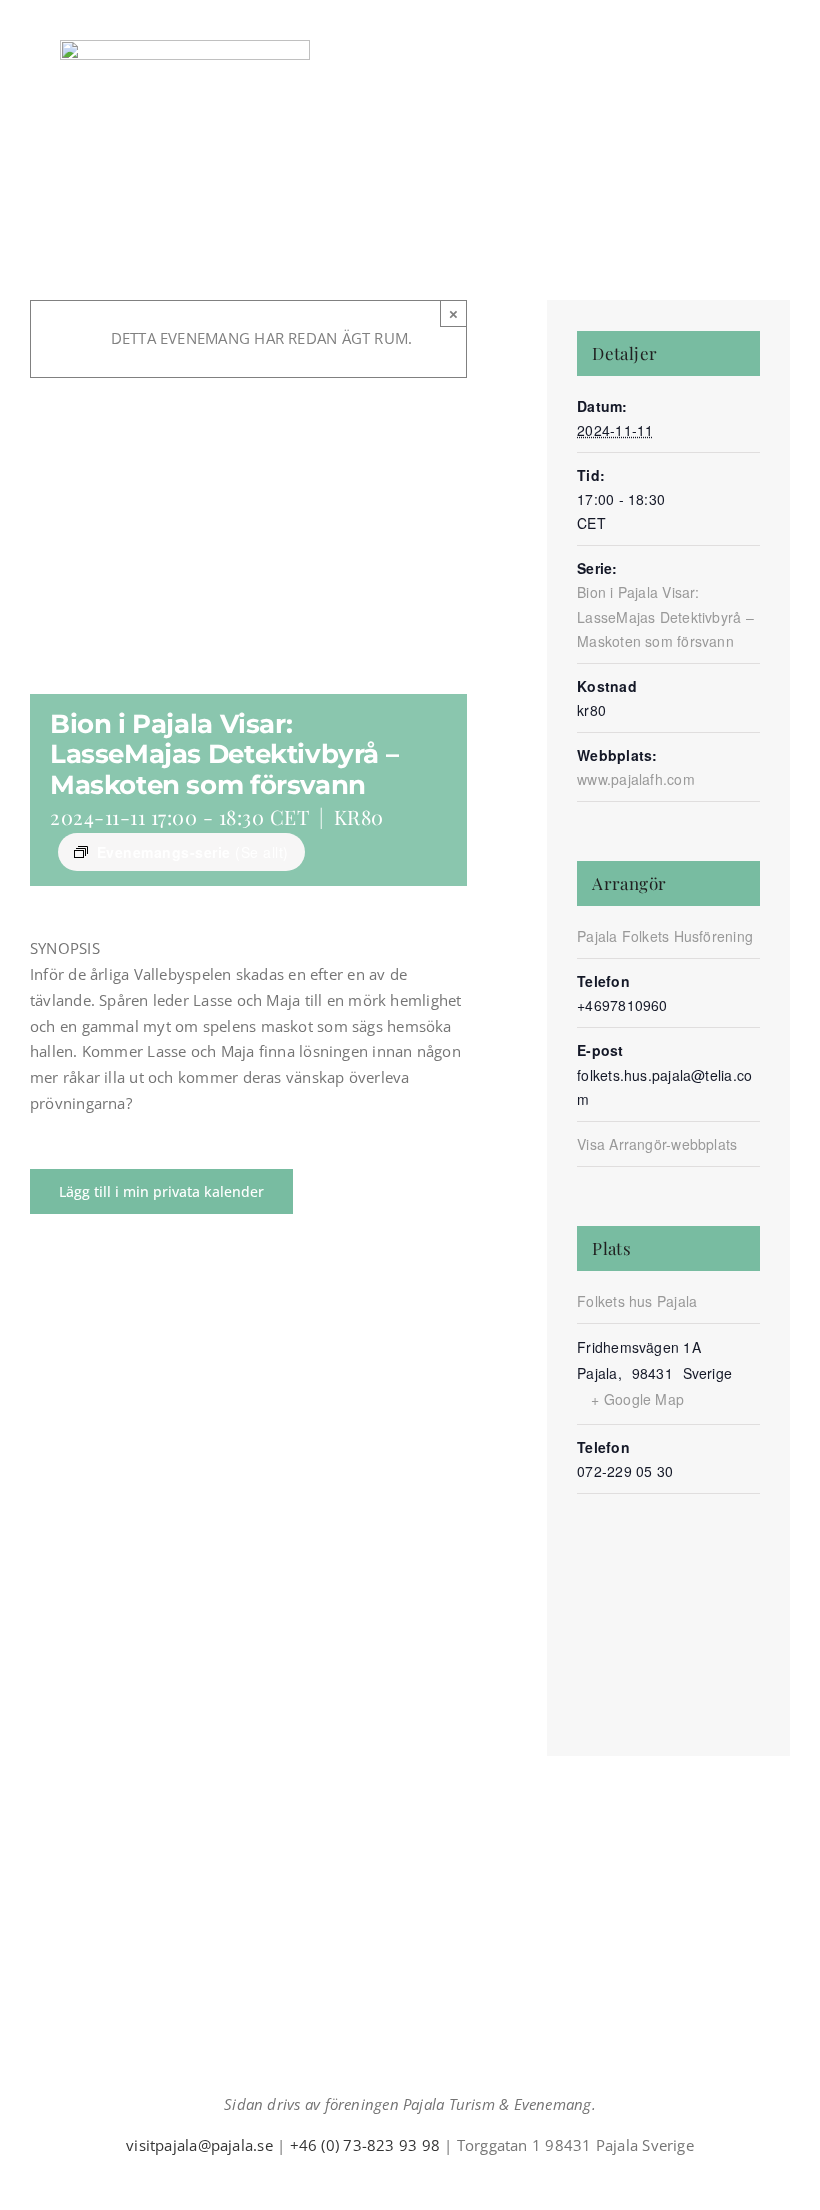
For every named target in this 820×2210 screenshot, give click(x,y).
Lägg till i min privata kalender (161, 1191)
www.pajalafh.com (636, 779)
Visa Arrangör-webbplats (657, 1144)
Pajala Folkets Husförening (665, 936)
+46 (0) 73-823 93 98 (365, 2145)
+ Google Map (637, 1399)
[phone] (458, 2182)
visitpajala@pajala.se (199, 2145)
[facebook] (362, 2182)
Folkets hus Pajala (637, 1301)
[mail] (426, 2182)
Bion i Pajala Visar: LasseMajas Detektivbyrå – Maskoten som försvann (665, 616)
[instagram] (394, 2182)
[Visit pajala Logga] (185, 47)
